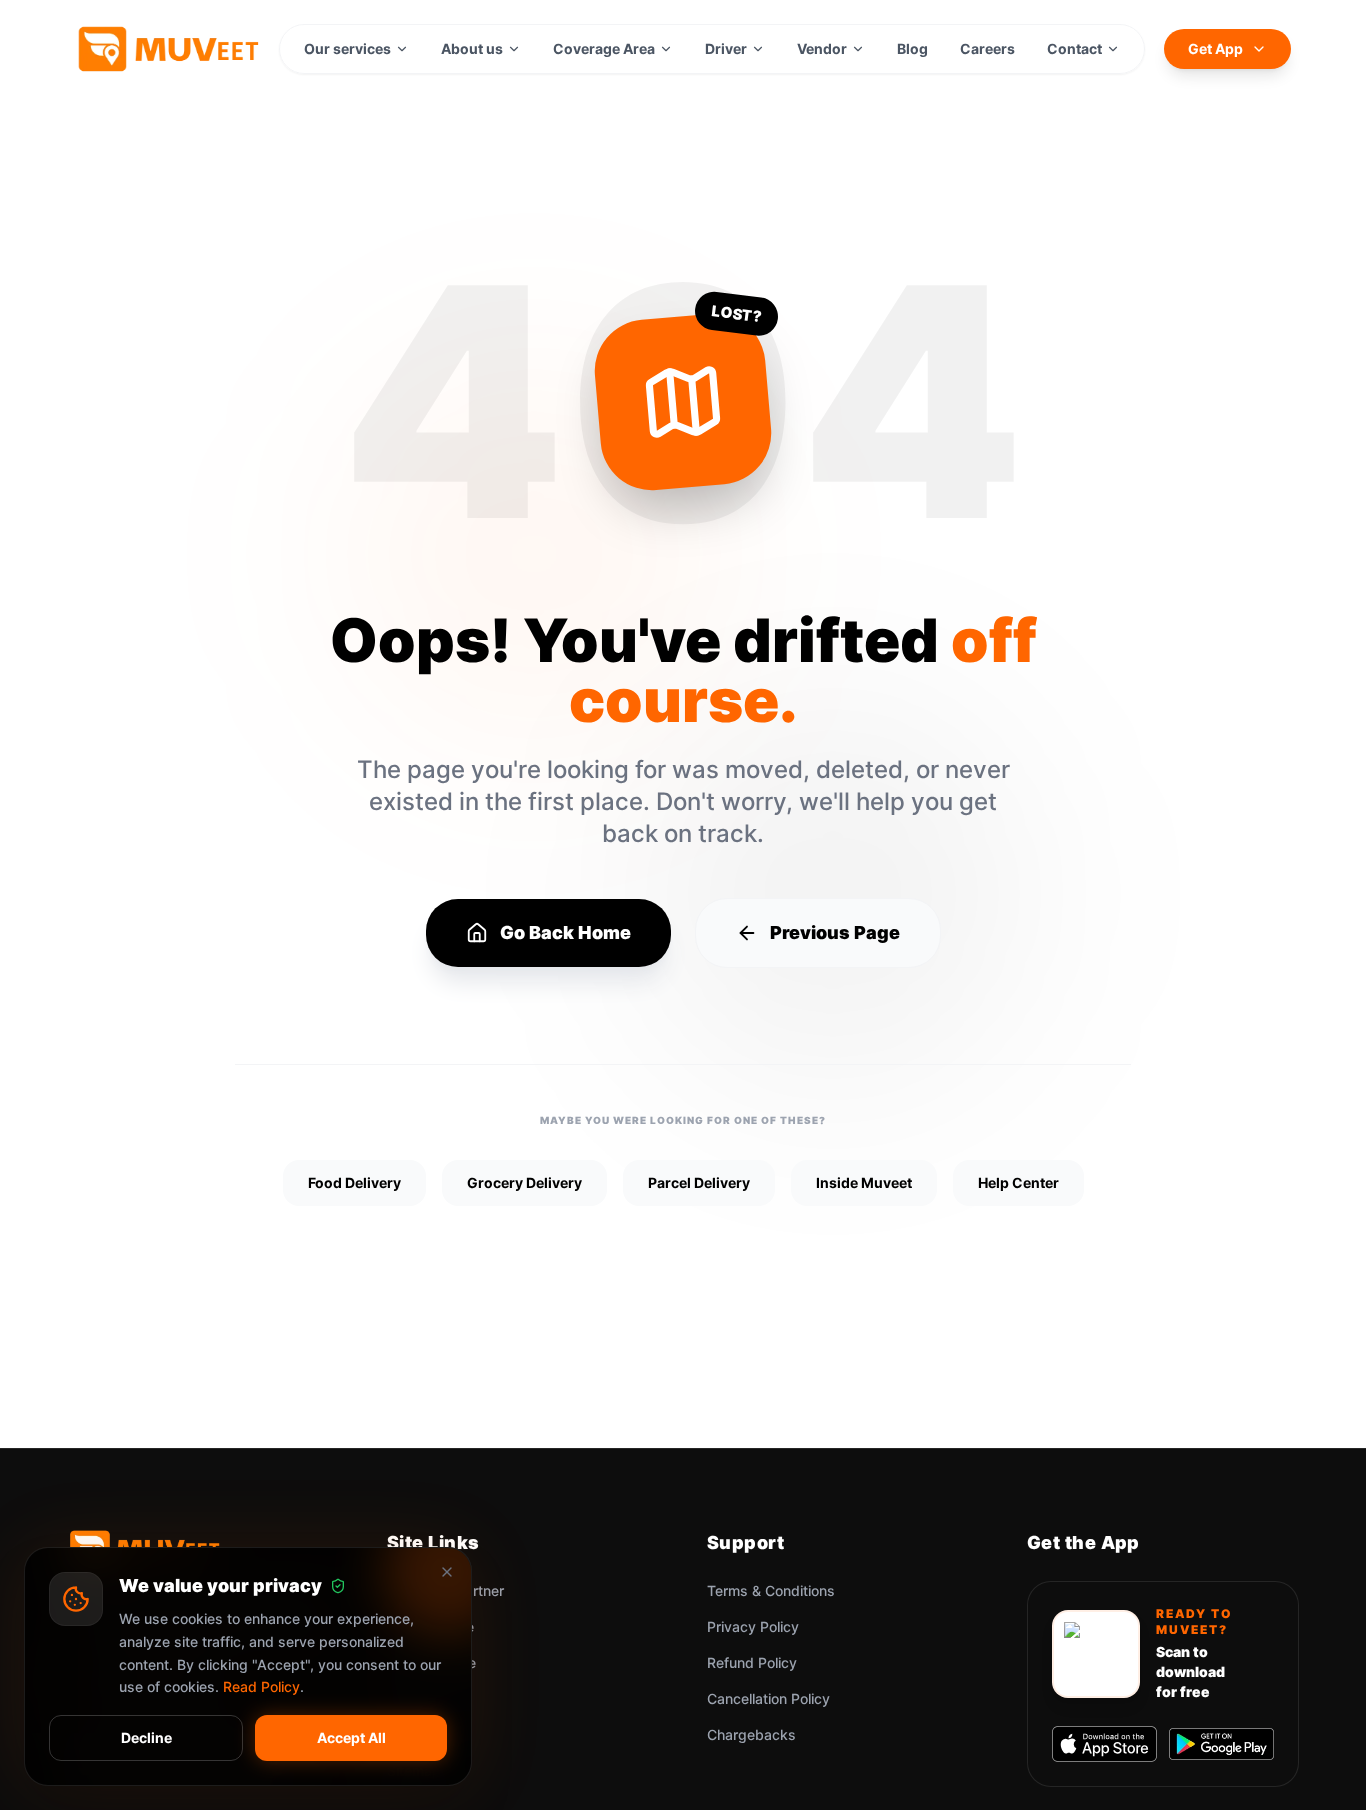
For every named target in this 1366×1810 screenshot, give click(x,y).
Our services (347, 48)
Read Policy (261, 1686)
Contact (1074, 48)
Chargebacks (751, 1734)
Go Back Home (565, 932)
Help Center (1018, 1182)
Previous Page (835, 932)
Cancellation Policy (768, 1698)
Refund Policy (752, 1662)
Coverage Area (604, 48)
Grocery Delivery (524, 1182)
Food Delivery (354, 1182)
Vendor (822, 48)
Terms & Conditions (771, 1590)
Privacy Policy (753, 1626)
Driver (726, 48)
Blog (912, 48)
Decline (146, 1737)
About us (472, 48)
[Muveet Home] (167, 49)
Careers (987, 48)
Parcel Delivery (699, 1182)
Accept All (351, 1737)
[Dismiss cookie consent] (447, 1572)
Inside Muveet (864, 1182)
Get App (1215, 48)
